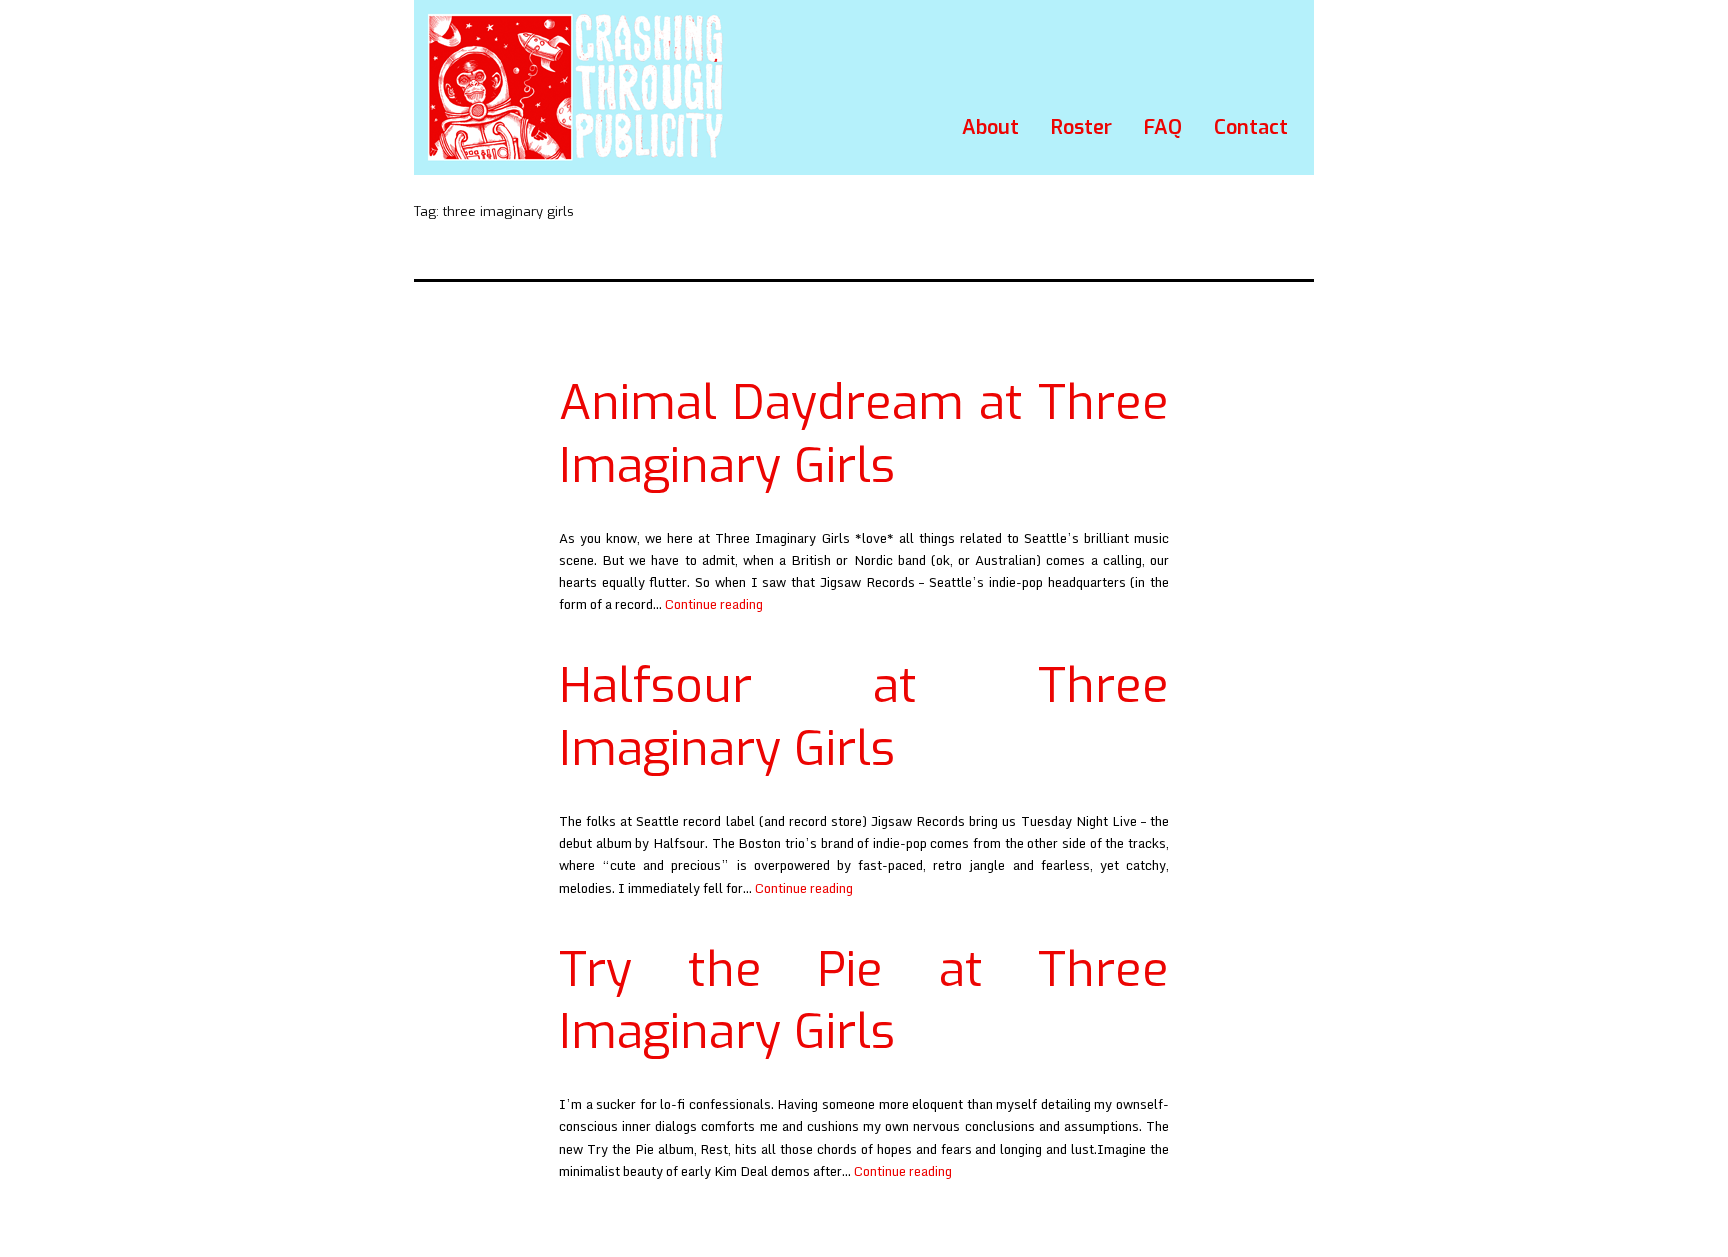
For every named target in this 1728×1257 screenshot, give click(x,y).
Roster (1081, 127)
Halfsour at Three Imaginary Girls (864, 717)
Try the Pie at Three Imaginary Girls (864, 1001)
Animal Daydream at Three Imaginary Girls (864, 434)
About (990, 127)
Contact (1251, 127)
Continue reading (714, 604)
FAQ (1163, 127)
